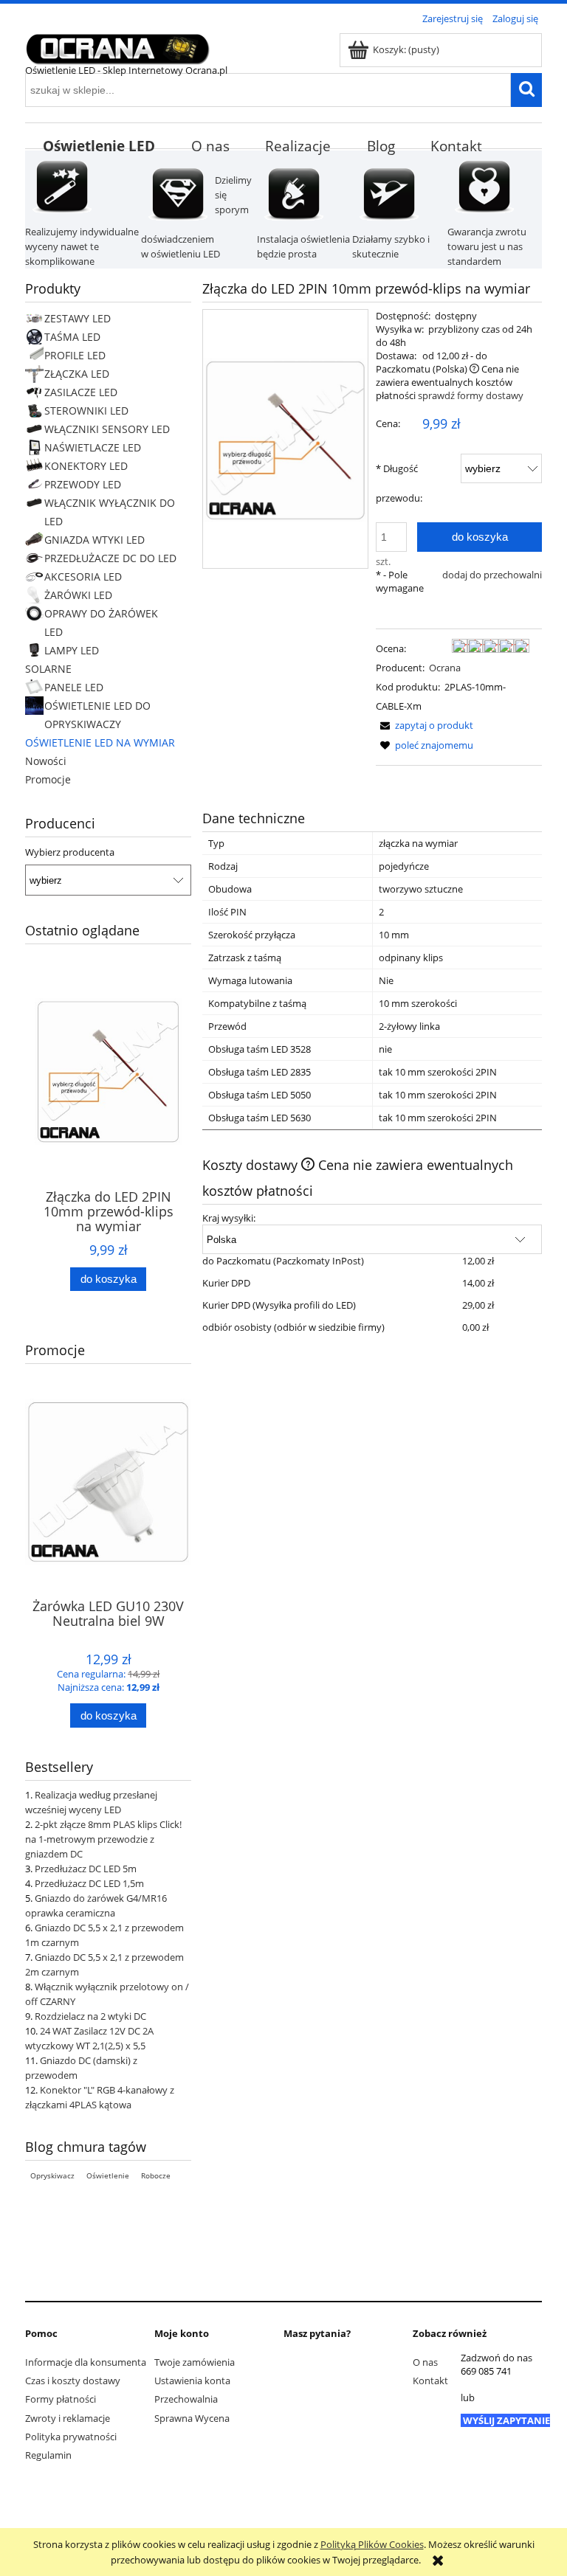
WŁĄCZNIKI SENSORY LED (107, 429)
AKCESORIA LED (83, 577)
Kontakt (430, 2381)
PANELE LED (74, 687)
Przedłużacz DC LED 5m (86, 1869)
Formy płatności (61, 2399)
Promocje (48, 779)
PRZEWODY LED (83, 484)
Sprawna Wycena (192, 2418)
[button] (425, 725)
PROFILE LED (75, 355)
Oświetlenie (108, 2175)
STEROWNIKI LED (86, 411)
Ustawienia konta (192, 2381)
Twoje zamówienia (195, 2362)
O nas (425, 2362)
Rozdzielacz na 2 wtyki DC (90, 2016)
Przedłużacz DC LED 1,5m (89, 1883)
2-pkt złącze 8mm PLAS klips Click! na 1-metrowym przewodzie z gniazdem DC (103, 1839)
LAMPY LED (72, 650)
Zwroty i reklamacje (68, 2418)
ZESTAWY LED (78, 318)
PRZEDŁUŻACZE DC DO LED (110, 558)
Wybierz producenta (70, 852)
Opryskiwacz (52, 2175)
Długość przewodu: (399, 483)
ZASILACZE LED (81, 392)
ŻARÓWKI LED (78, 595)
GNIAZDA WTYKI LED (94, 540)
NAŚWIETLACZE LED (93, 447)
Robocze (156, 2175)
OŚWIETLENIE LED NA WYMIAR (100, 742)
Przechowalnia (186, 2399)
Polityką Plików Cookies (372, 2544)
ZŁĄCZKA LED (77, 374)
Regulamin (48, 2455)
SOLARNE (48, 669)
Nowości (46, 761)
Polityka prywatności (71, 2437)
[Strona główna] (117, 46)
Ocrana (445, 668)
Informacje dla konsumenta (86, 2362)
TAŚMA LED (72, 337)
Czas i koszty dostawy (73, 2381)
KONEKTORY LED (86, 466)
